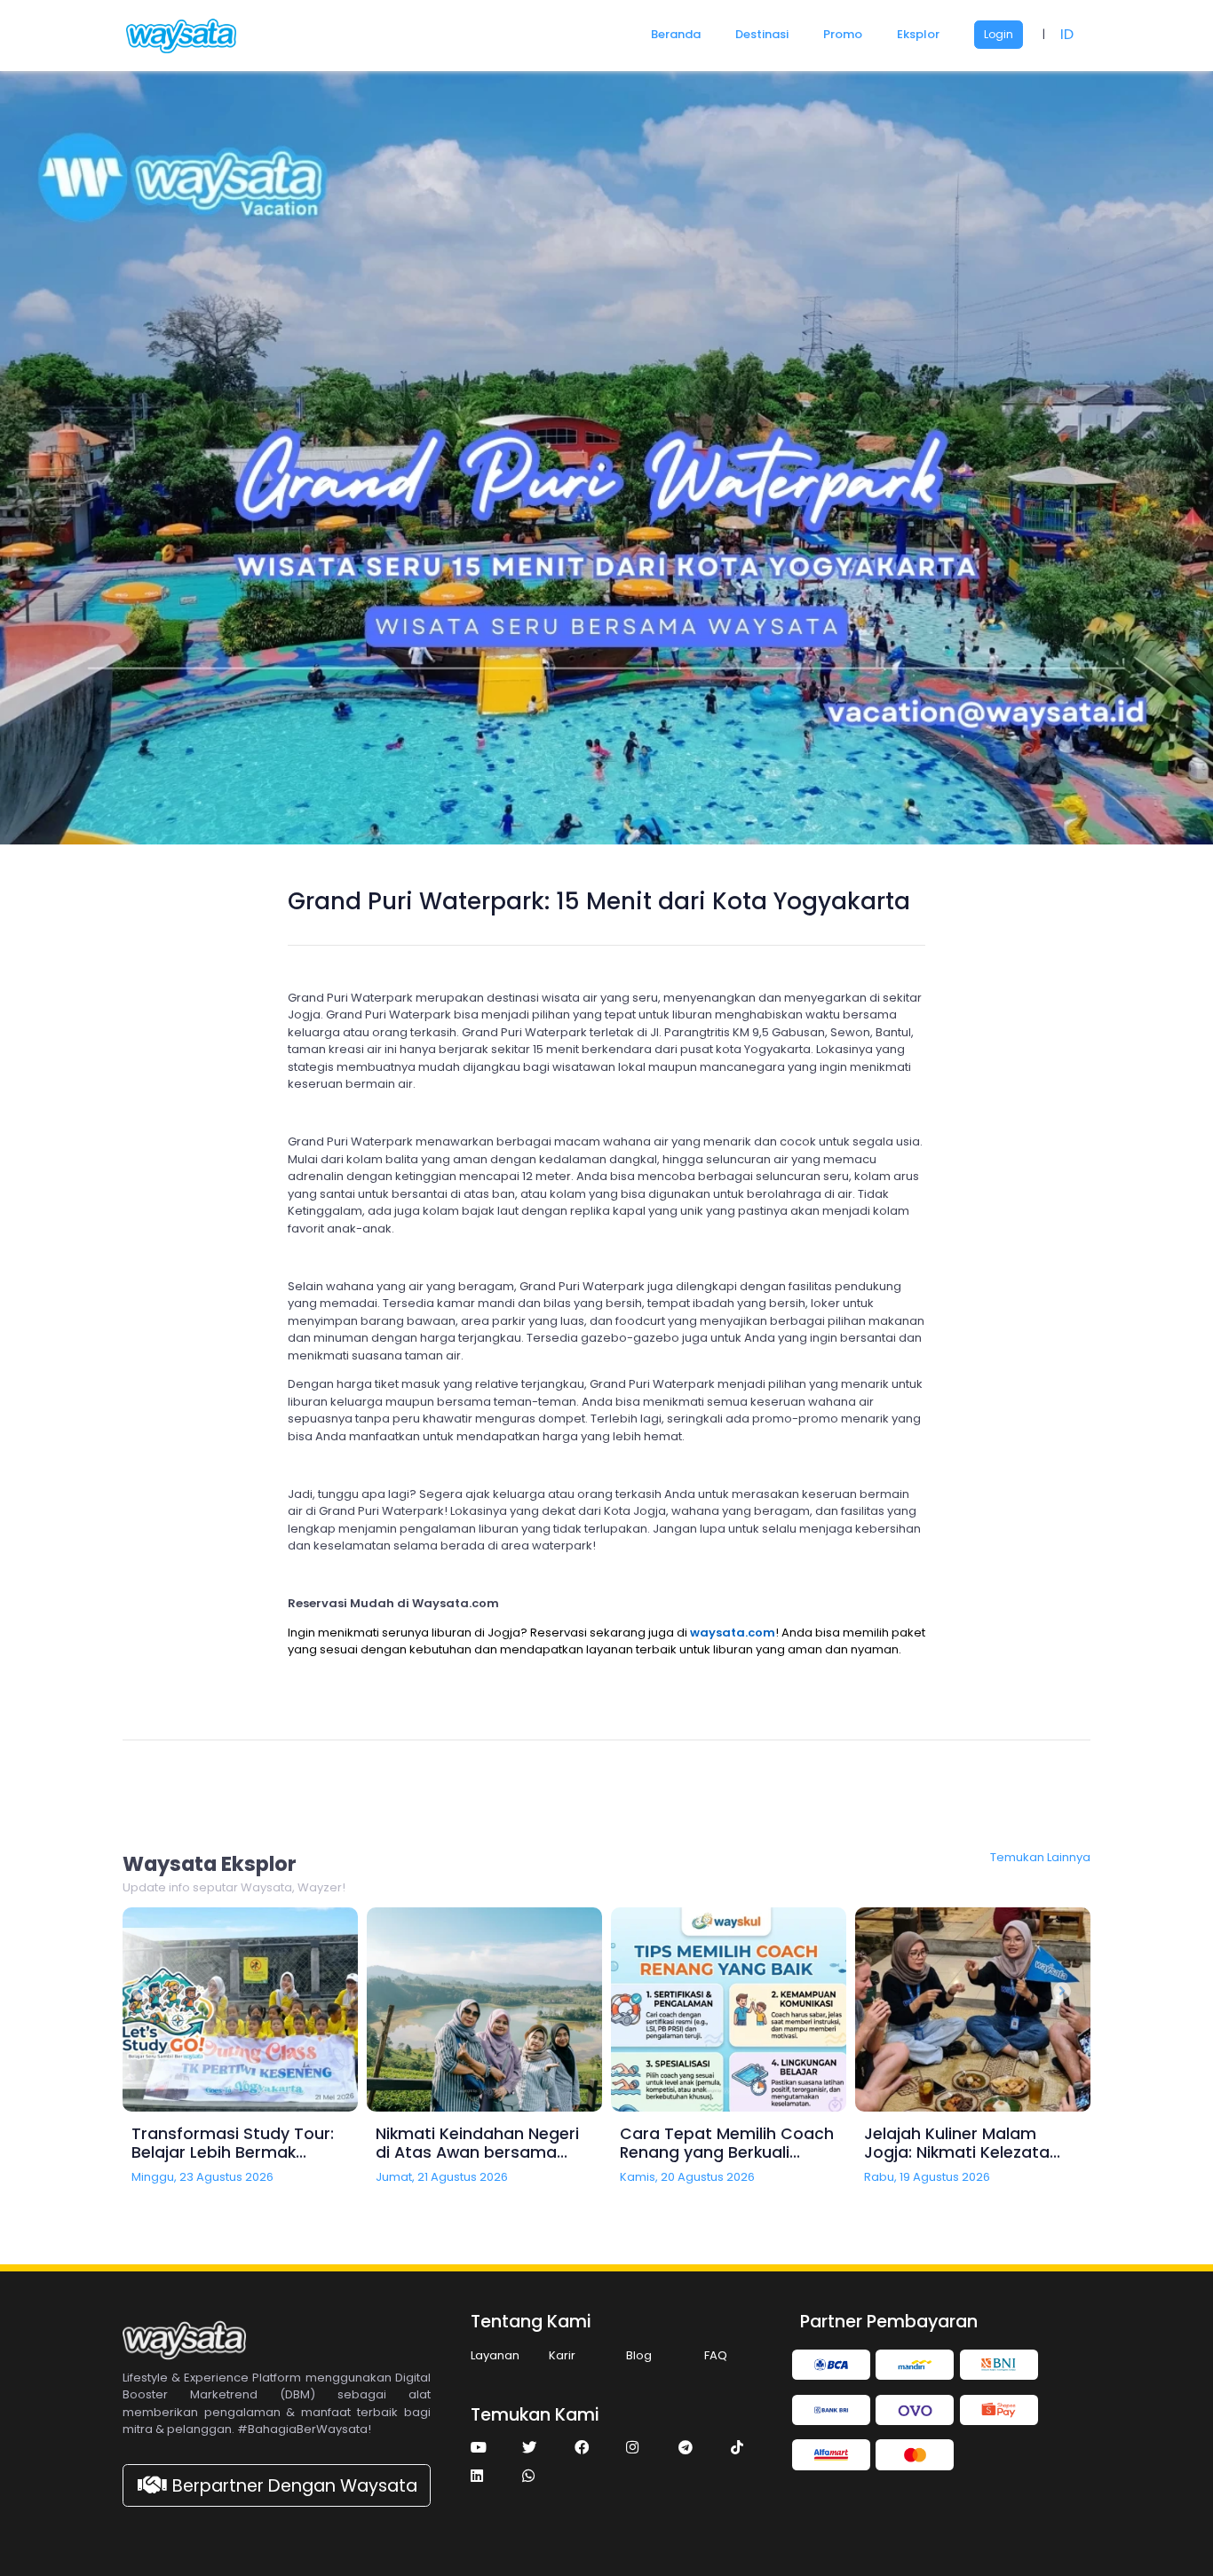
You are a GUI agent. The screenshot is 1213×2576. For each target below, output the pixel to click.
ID (1067, 34)
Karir (562, 2355)
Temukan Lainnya (1040, 1857)
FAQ (716, 2355)
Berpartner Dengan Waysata (295, 2486)
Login (999, 34)
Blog (639, 2355)
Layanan (495, 2355)
